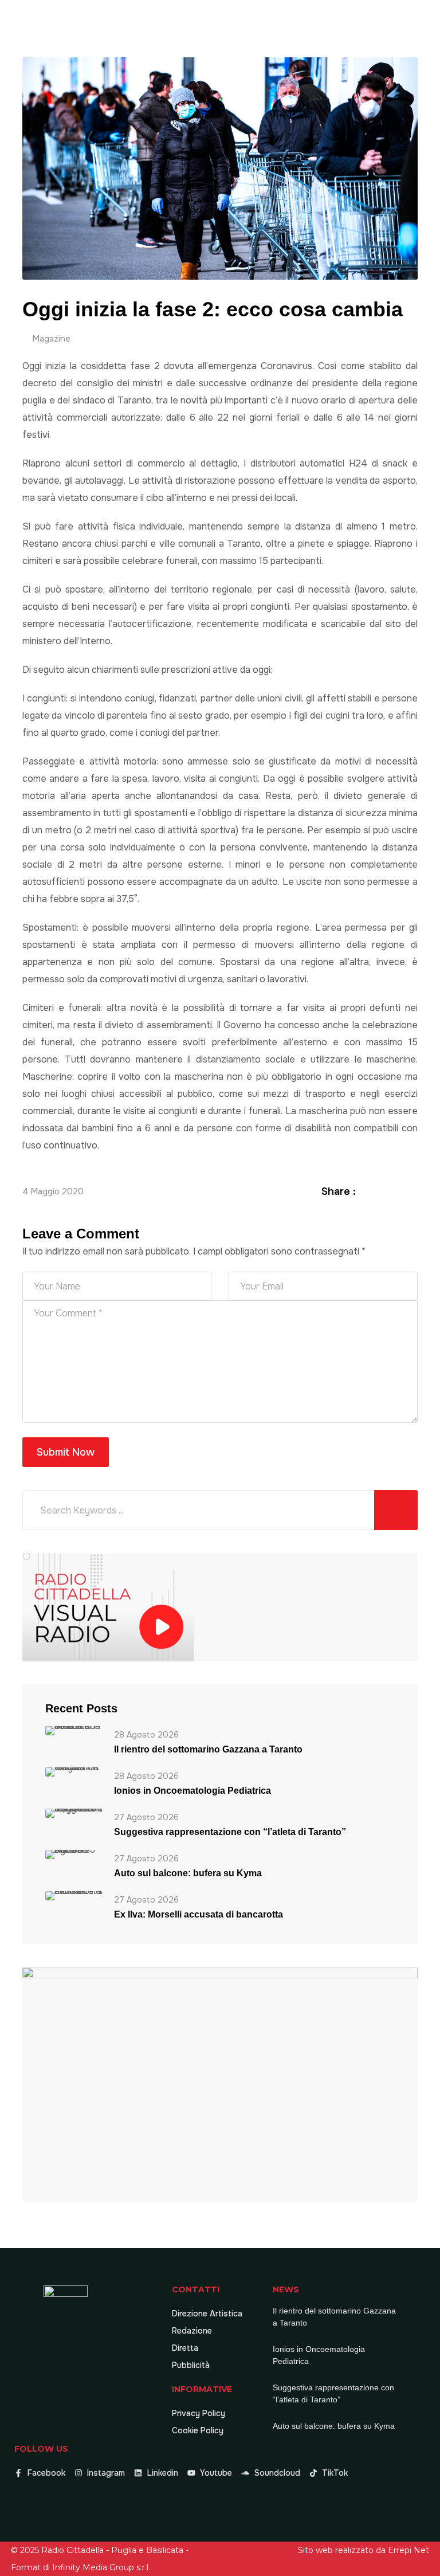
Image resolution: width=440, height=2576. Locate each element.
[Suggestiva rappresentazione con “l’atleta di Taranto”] (74, 1812)
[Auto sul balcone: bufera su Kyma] (74, 1854)
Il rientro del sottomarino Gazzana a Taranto (208, 1749)
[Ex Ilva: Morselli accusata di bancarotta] (74, 1895)
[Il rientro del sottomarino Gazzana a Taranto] (74, 1730)
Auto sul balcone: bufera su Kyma (188, 1873)
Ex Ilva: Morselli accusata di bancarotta (199, 1914)
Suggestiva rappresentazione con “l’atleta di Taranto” (230, 1832)
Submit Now (66, 1452)
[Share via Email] (411, 1191)
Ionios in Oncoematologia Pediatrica (192, 1791)
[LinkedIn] (398, 1191)
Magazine (51, 339)
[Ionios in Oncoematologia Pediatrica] (74, 1771)
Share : (339, 1191)
